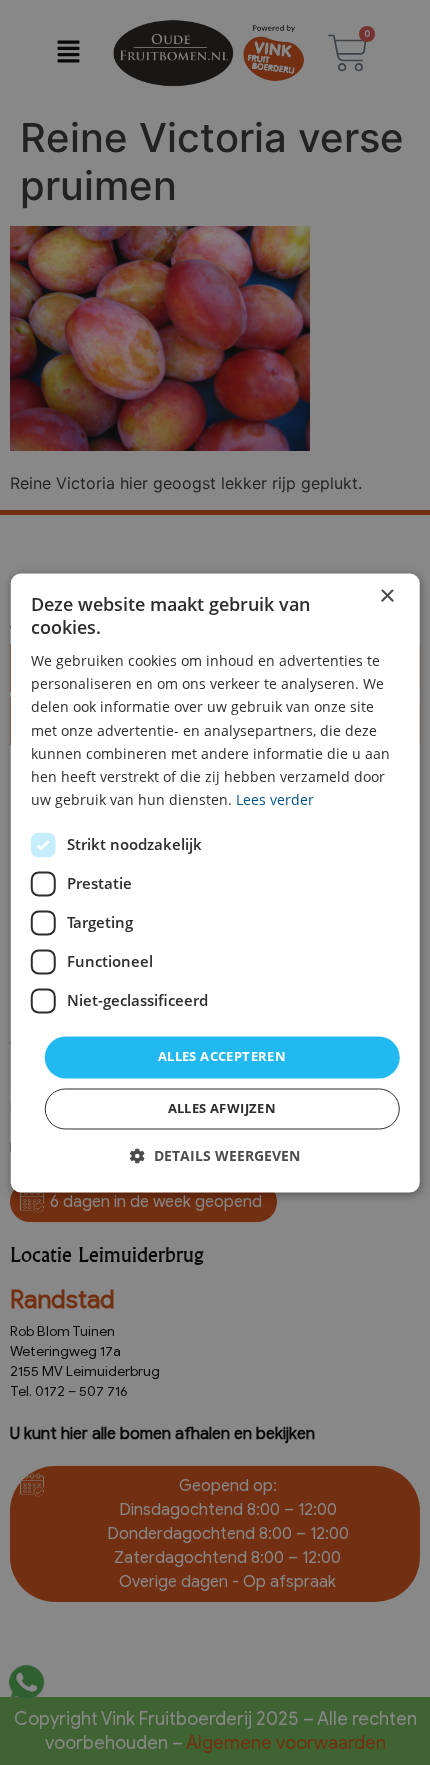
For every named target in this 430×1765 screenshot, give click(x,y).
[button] (215, 1155)
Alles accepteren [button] (222, 1056)
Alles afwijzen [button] (222, 1108)
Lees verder (275, 799)
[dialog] (215, 882)
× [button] (386, 596)
